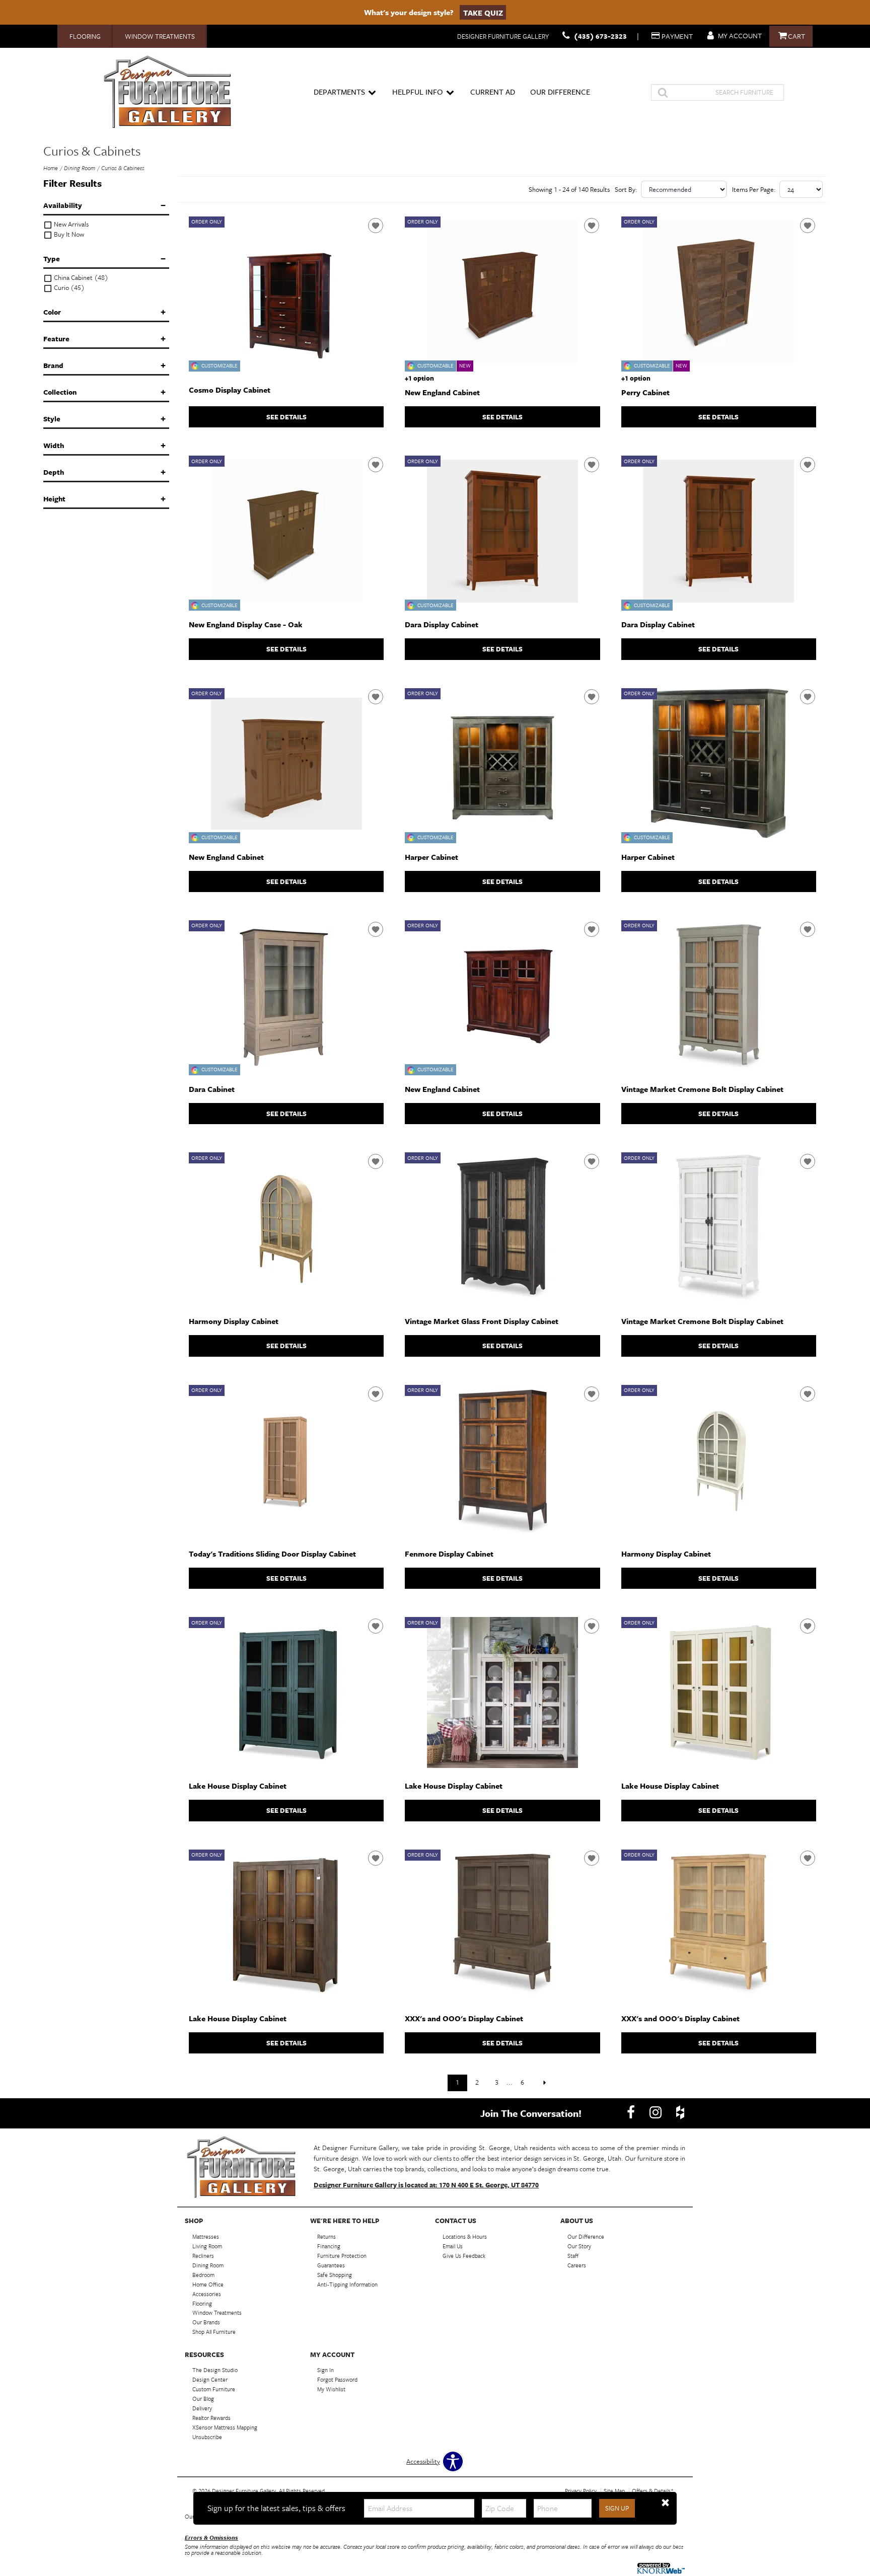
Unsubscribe (207, 2437)
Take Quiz (483, 12)
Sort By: (626, 189)
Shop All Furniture (214, 2332)
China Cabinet (80, 278)
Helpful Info (418, 92)
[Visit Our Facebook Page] (632, 2112)
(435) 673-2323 (600, 36)
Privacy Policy (581, 2491)
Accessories (207, 2293)
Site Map (614, 2491)
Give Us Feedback (464, 2256)
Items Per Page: (754, 189)
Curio (68, 288)
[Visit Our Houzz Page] (680, 2112)
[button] (665, 2503)
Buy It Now (68, 234)
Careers (577, 2265)
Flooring (85, 36)
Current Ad (493, 92)
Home (51, 168)
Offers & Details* (653, 2491)
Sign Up (617, 2508)
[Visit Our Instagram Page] (656, 2112)
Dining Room (80, 168)
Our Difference (560, 92)
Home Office (208, 2284)
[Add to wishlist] (376, 226)
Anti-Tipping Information (347, 2284)
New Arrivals (70, 224)
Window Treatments (160, 36)
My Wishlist (331, 2389)
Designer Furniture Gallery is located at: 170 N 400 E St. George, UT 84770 (426, 2185)
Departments (339, 92)
